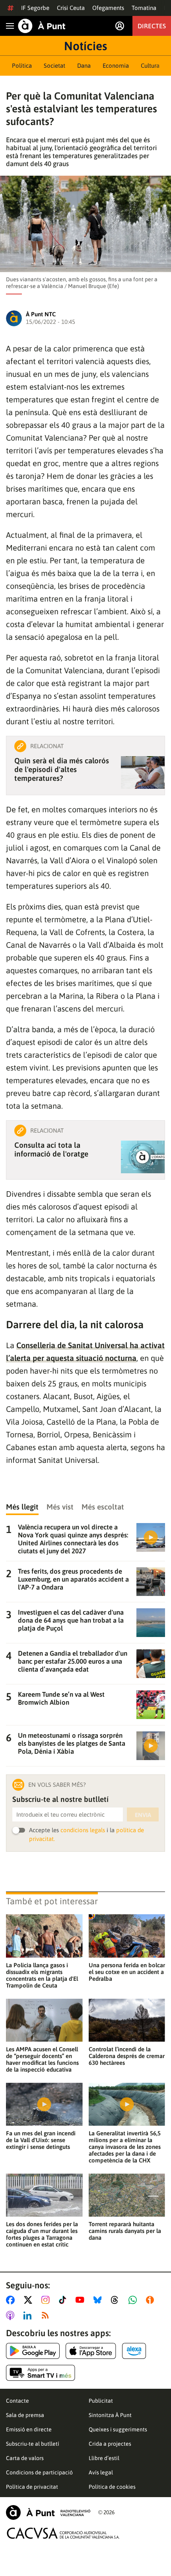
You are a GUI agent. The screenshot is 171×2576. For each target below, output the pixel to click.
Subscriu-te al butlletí (33, 2444)
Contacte (17, 2401)
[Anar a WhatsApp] (134, 2300)
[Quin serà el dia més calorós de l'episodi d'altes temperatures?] (143, 772)
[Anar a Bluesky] (99, 2300)
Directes (152, 26)
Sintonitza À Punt (110, 2415)
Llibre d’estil (104, 2458)
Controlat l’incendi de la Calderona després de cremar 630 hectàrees (127, 2056)
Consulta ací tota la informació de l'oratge (51, 1149)
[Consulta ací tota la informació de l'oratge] (143, 1157)
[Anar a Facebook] (12, 2300)
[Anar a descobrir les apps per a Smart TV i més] (41, 2373)
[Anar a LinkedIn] (29, 2315)
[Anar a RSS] (47, 2315)
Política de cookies (112, 2487)
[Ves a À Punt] (42, 26)
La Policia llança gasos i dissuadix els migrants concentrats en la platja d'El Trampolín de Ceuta (42, 1975)
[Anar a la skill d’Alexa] (134, 2351)
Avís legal (101, 2472)
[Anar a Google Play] (33, 2351)
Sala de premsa (25, 2415)
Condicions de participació (39, 2472)
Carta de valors (25, 2458)
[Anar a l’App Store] (91, 2351)
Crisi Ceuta (71, 8)
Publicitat (101, 2401)
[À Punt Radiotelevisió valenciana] (48, 2512)
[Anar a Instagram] (47, 2300)
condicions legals (83, 1830)
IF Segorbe (35, 8)
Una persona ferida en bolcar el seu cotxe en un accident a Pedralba (127, 1972)
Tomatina (144, 8)
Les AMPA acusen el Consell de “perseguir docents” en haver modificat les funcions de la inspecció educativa (42, 2059)
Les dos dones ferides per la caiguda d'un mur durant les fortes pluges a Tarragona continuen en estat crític (42, 2234)
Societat (54, 66)
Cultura (150, 66)
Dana (84, 66)
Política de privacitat (32, 2487)
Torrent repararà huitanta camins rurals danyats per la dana (125, 2231)
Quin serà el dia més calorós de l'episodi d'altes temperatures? (62, 769)
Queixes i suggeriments (118, 2429)
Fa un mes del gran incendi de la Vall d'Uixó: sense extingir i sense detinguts (41, 2140)
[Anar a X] (30, 2300)
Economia (116, 66)
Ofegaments (108, 8)
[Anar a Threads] (117, 2300)
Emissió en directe (29, 2429)
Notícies (85, 46)
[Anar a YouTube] (82, 2300)
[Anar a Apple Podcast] (12, 2315)
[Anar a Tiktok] (64, 2300)
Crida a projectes (110, 2444)
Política (22, 66)
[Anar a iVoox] (152, 2300)
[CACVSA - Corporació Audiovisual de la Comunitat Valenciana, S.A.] (63, 2533)
